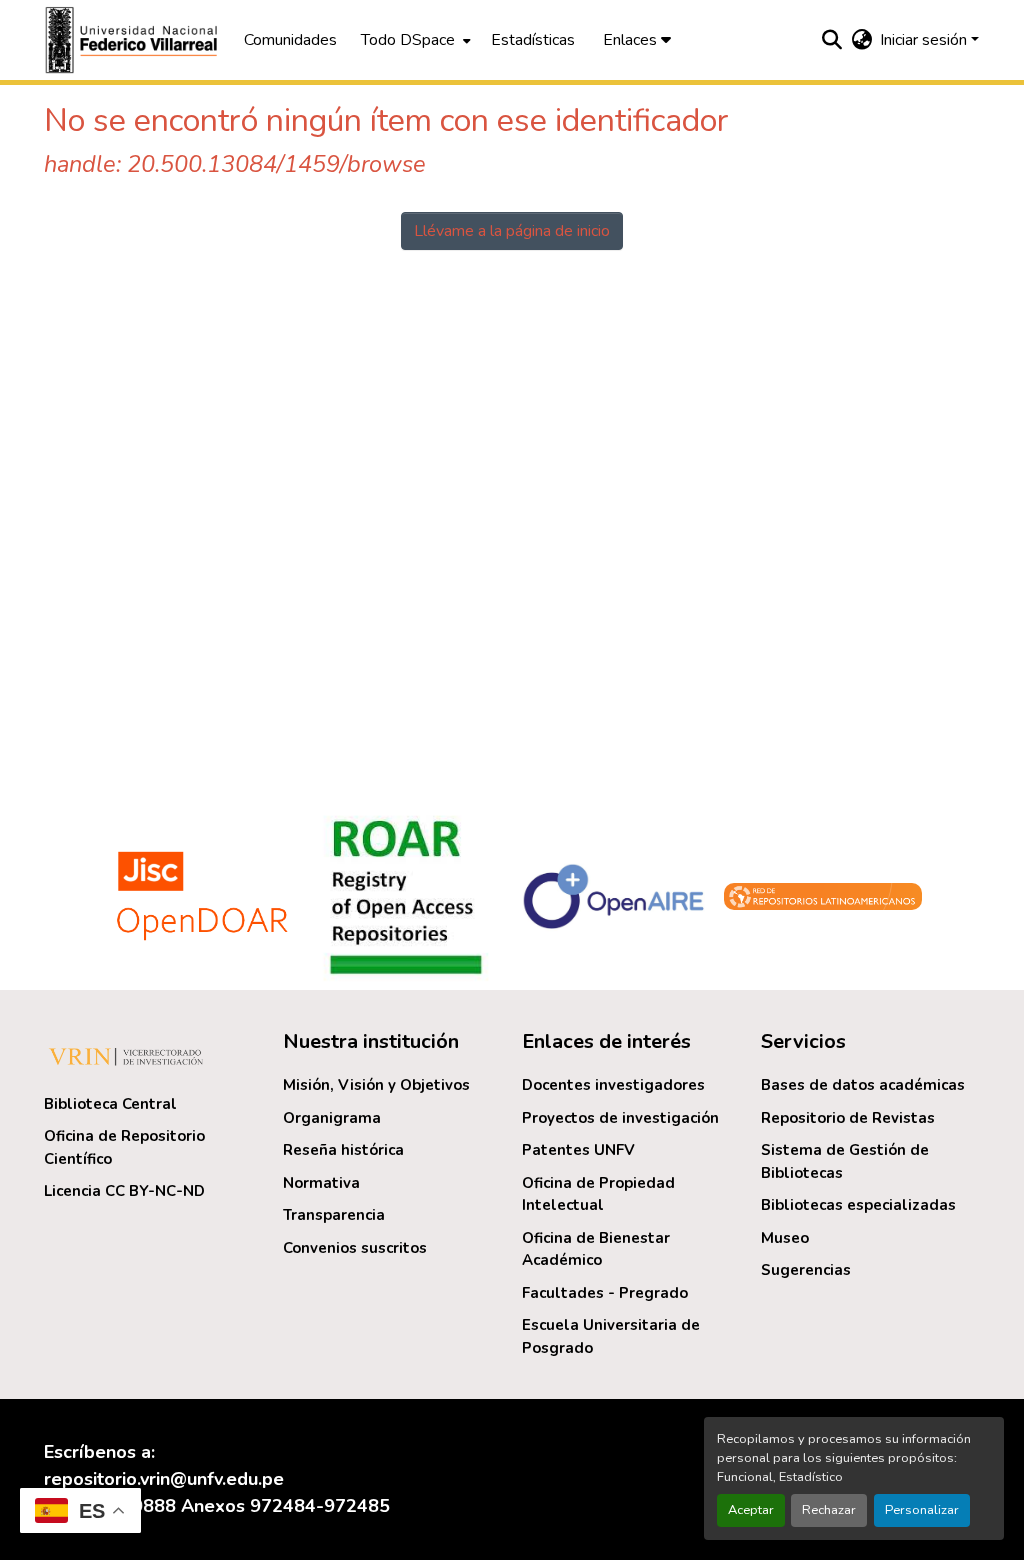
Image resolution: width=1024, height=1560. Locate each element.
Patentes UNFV (578, 1150)
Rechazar (829, 1510)
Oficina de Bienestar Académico (596, 1249)
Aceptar (751, 1510)
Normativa (321, 1183)
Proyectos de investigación (620, 1118)
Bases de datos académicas (863, 1085)
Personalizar (922, 1510)
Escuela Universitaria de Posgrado (611, 1336)
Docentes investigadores (613, 1085)
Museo (785, 1238)
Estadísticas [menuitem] (533, 40)
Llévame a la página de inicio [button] (512, 231)
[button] (134, 40)
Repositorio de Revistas (848, 1118)
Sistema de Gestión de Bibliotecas (845, 1161)
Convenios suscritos (355, 1248)
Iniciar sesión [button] (925, 40)
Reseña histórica (343, 1150)
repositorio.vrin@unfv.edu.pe (164, 1479)
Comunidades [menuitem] (290, 40)
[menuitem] (414, 40)
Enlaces (632, 40)
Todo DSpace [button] (408, 40)
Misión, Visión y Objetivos (376, 1085)
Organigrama (332, 1118)
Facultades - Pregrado (605, 1293)
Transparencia (334, 1215)
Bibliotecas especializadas (858, 1205)
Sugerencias (806, 1270)
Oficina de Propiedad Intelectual (598, 1194)
